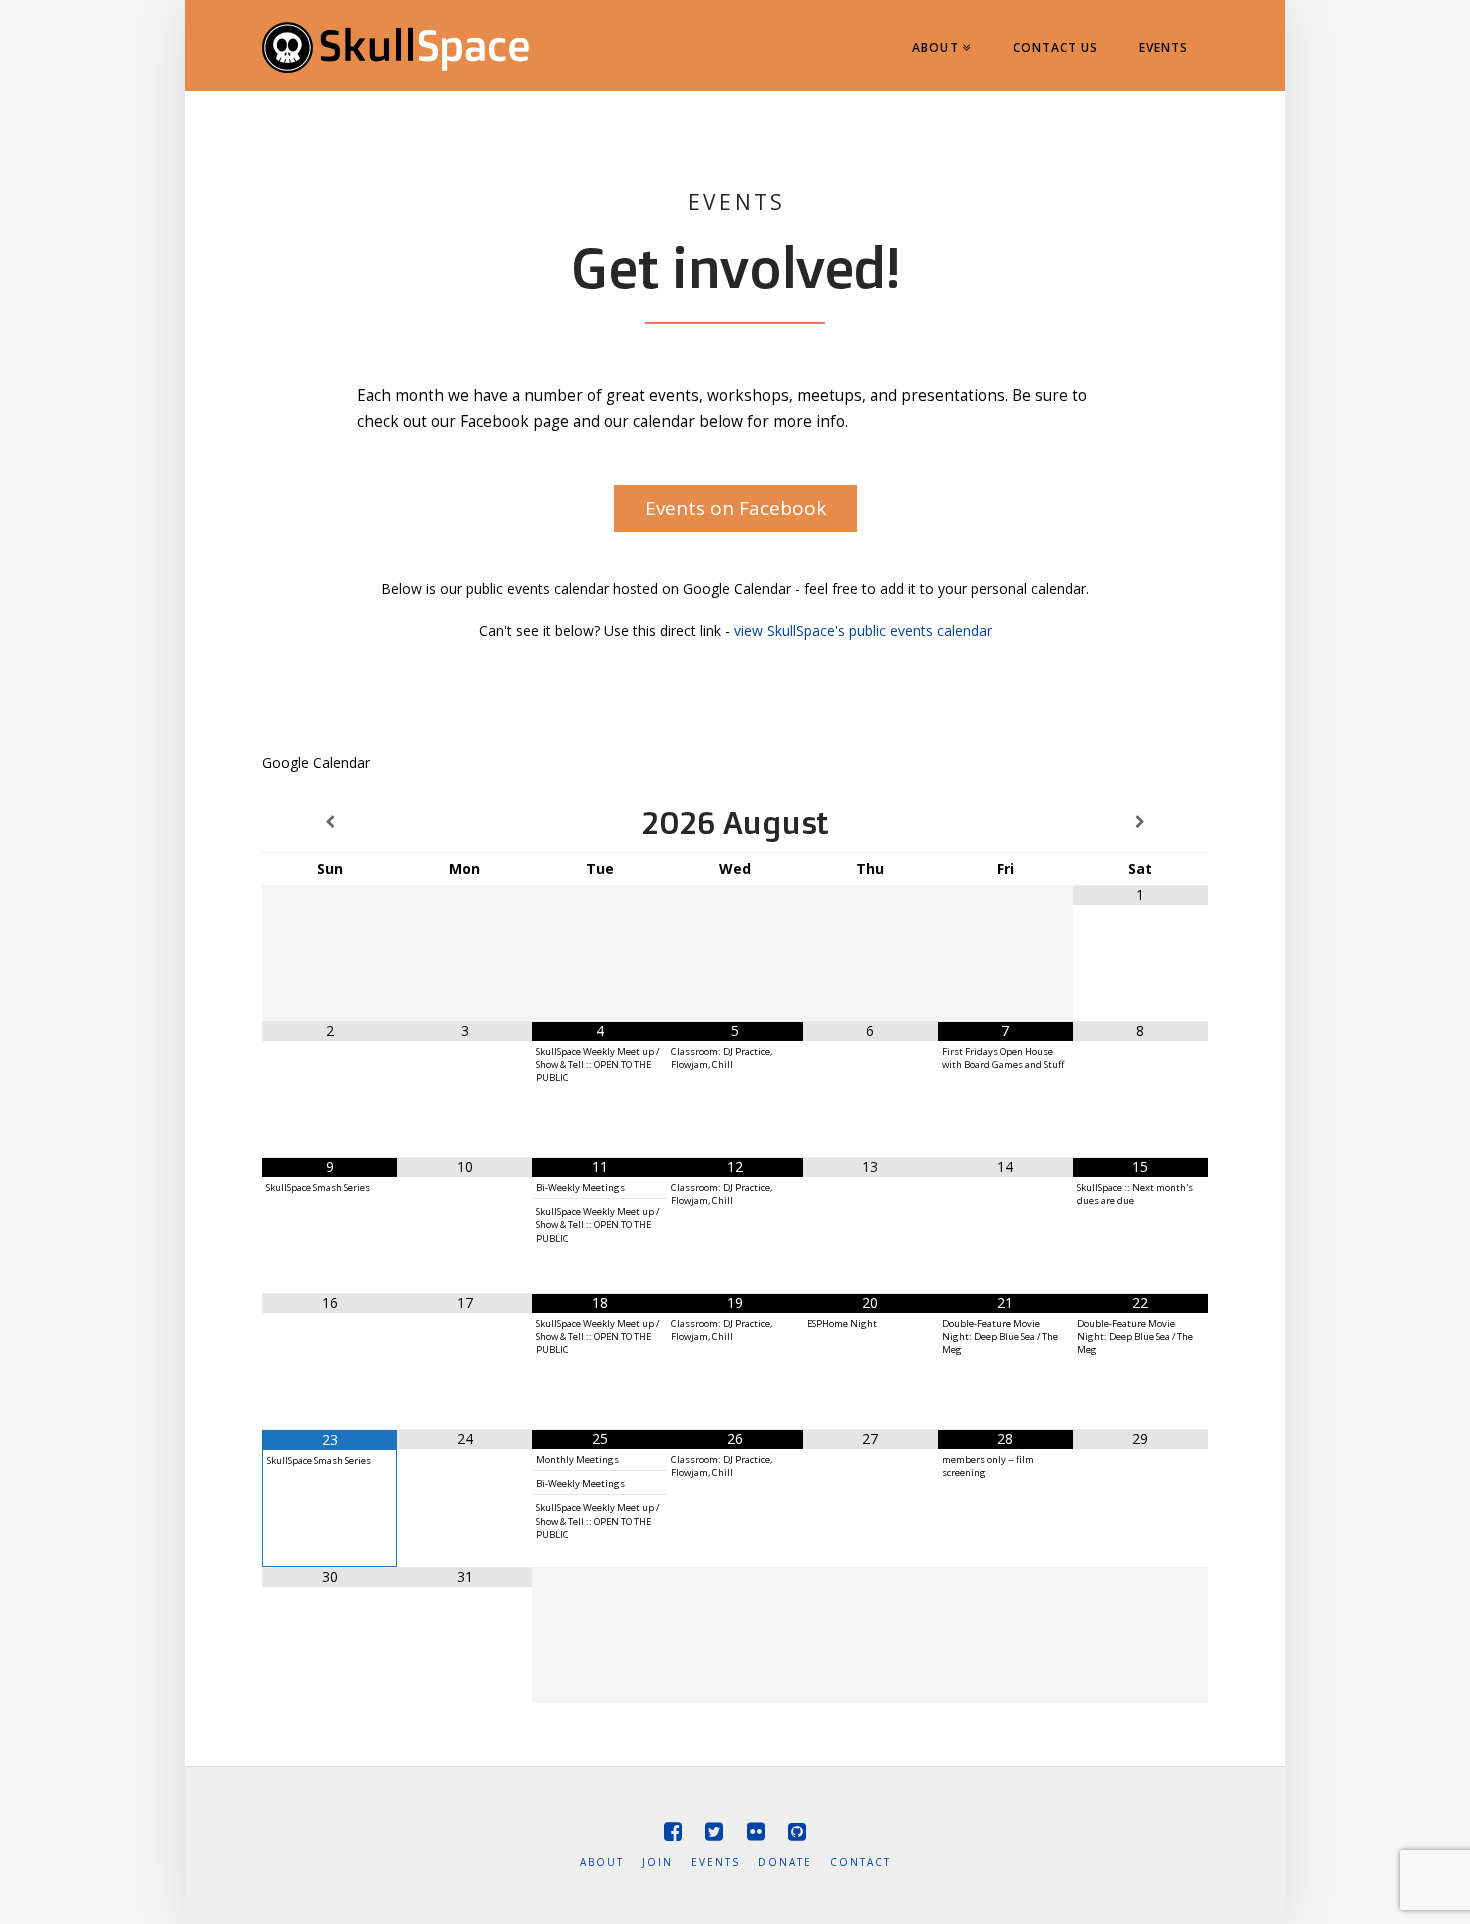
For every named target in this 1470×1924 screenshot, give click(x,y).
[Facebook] (673, 1831)
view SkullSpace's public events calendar (863, 630)
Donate (785, 1862)
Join (657, 1862)
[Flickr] (756, 1831)
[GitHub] (797, 1831)
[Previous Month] (329, 822)
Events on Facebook (735, 508)
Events (715, 1862)
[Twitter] (714, 1831)
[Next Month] (1140, 822)
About (602, 1862)
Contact (860, 1862)
